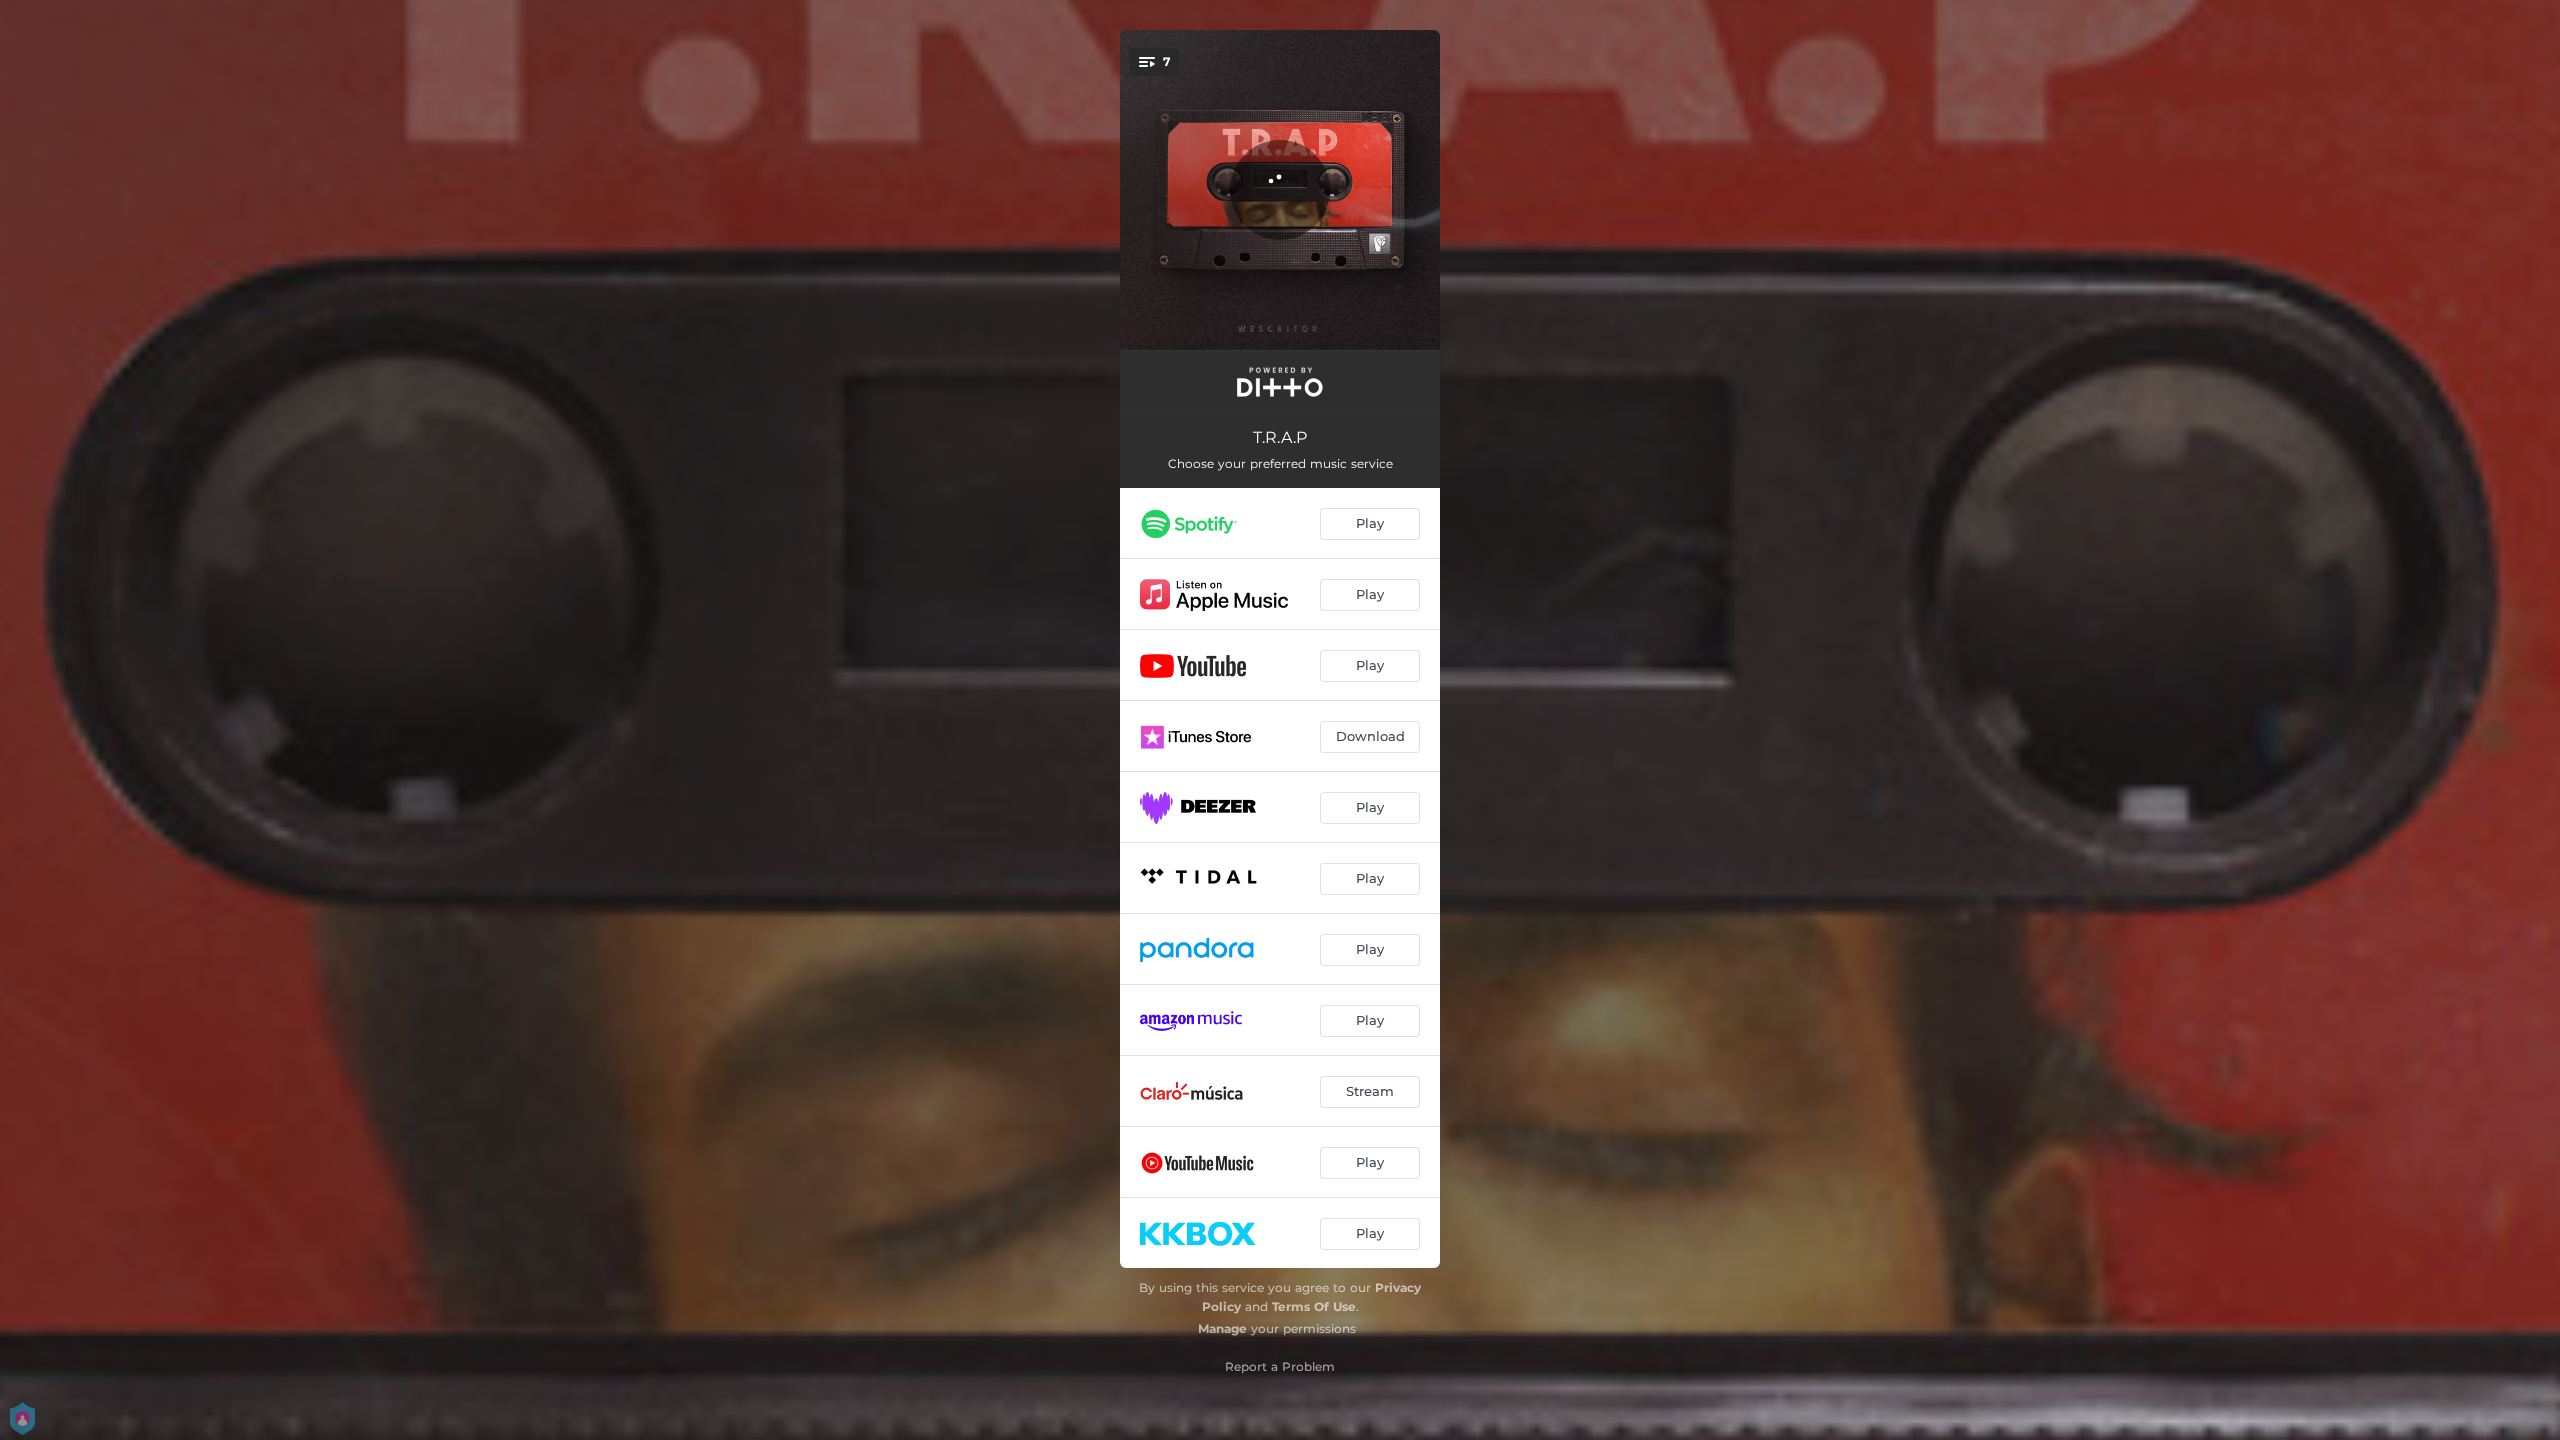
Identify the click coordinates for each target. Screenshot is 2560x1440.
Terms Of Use (1314, 1306)
